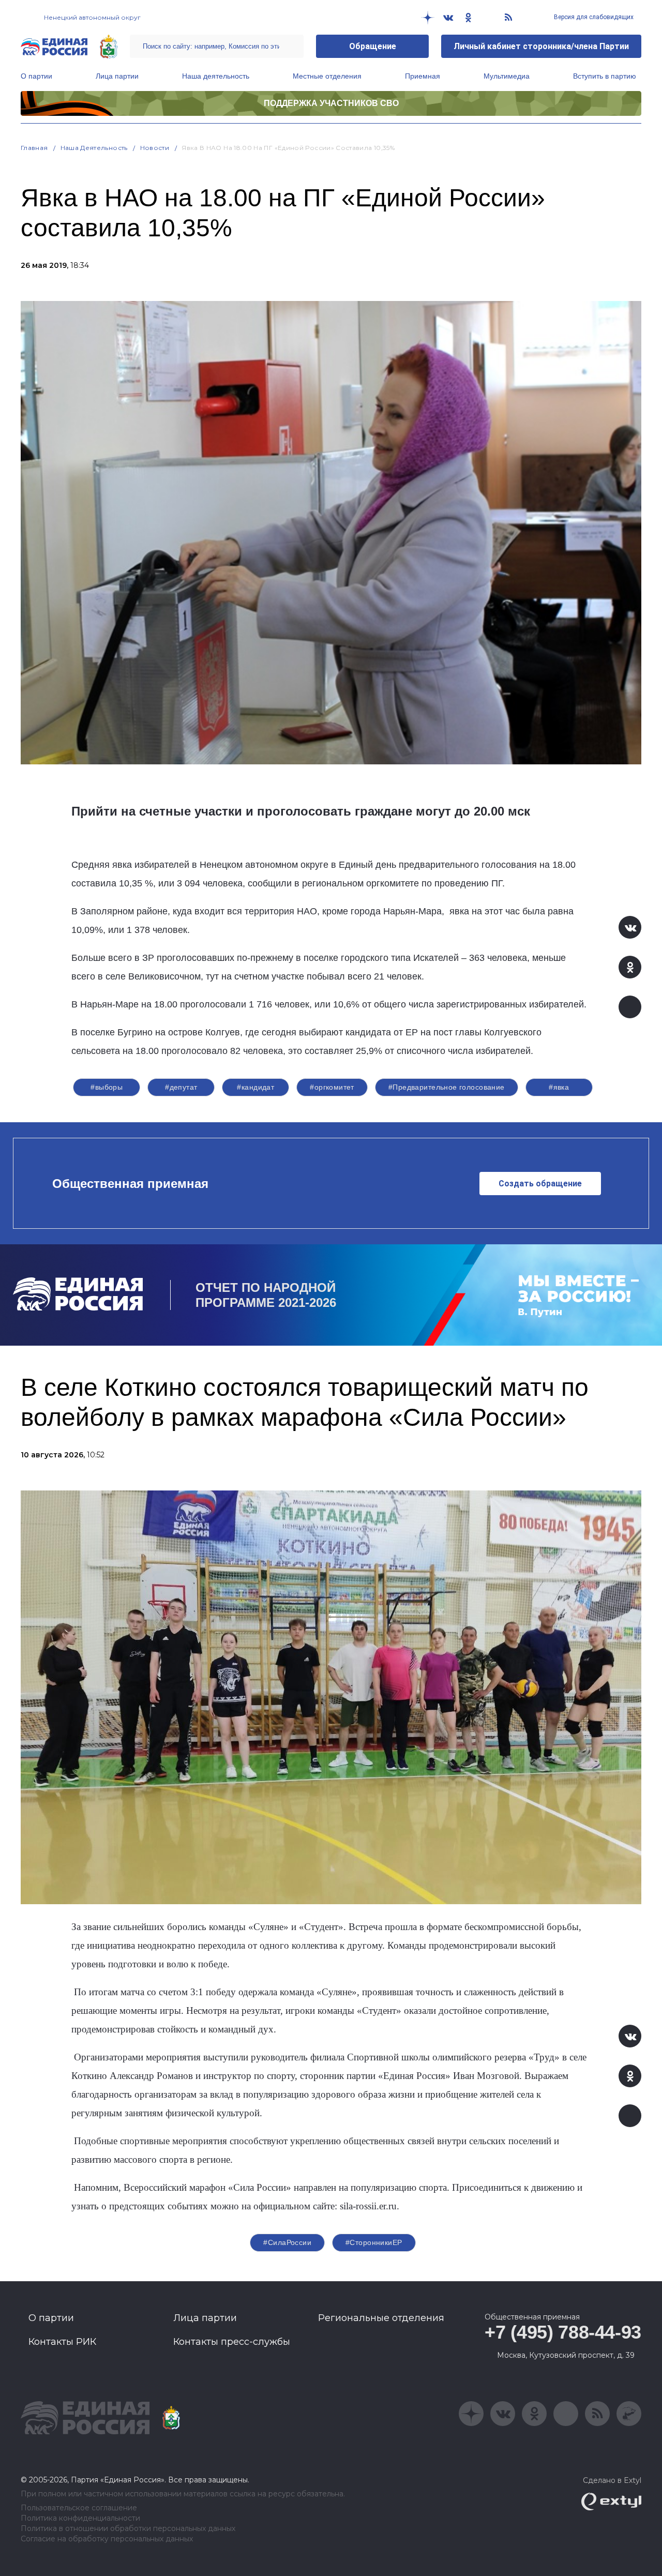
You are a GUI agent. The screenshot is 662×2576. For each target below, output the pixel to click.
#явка (559, 1087)
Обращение (373, 46)
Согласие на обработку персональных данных (107, 2539)
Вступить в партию (605, 76)
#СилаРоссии (287, 2242)
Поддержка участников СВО (331, 103)
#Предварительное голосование (447, 1087)
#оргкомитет (332, 1087)
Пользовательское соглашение (79, 2508)
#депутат (181, 1087)
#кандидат (255, 1087)
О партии (36, 76)
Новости (155, 148)
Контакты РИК (62, 2342)
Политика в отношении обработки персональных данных (128, 2529)
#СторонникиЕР (374, 2242)
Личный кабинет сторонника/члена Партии (541, 46)
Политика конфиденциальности (80, 2518)
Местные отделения (327, 76)
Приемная (423, 76)
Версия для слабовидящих (593, 17)
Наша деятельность (216, 76)
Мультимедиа (507, 76)
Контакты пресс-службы (232, 2342)
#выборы (107, 1087)
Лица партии (117, 76)
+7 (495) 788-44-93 (563, 2332)
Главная (34, 148)
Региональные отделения (381, 2318)
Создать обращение (540, 1184)
